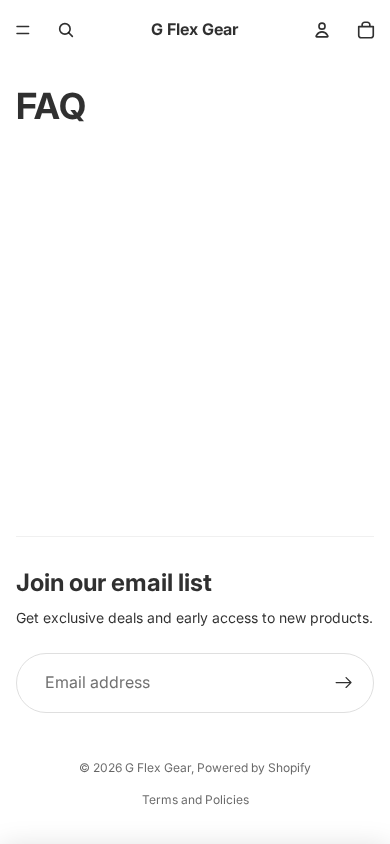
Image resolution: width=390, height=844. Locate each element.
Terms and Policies (195, 799)
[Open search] (66, 30)
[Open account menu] (322, 30)
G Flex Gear (158, 767)
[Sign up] (344, 683)
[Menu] (23, 30)
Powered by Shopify (254, 767)
